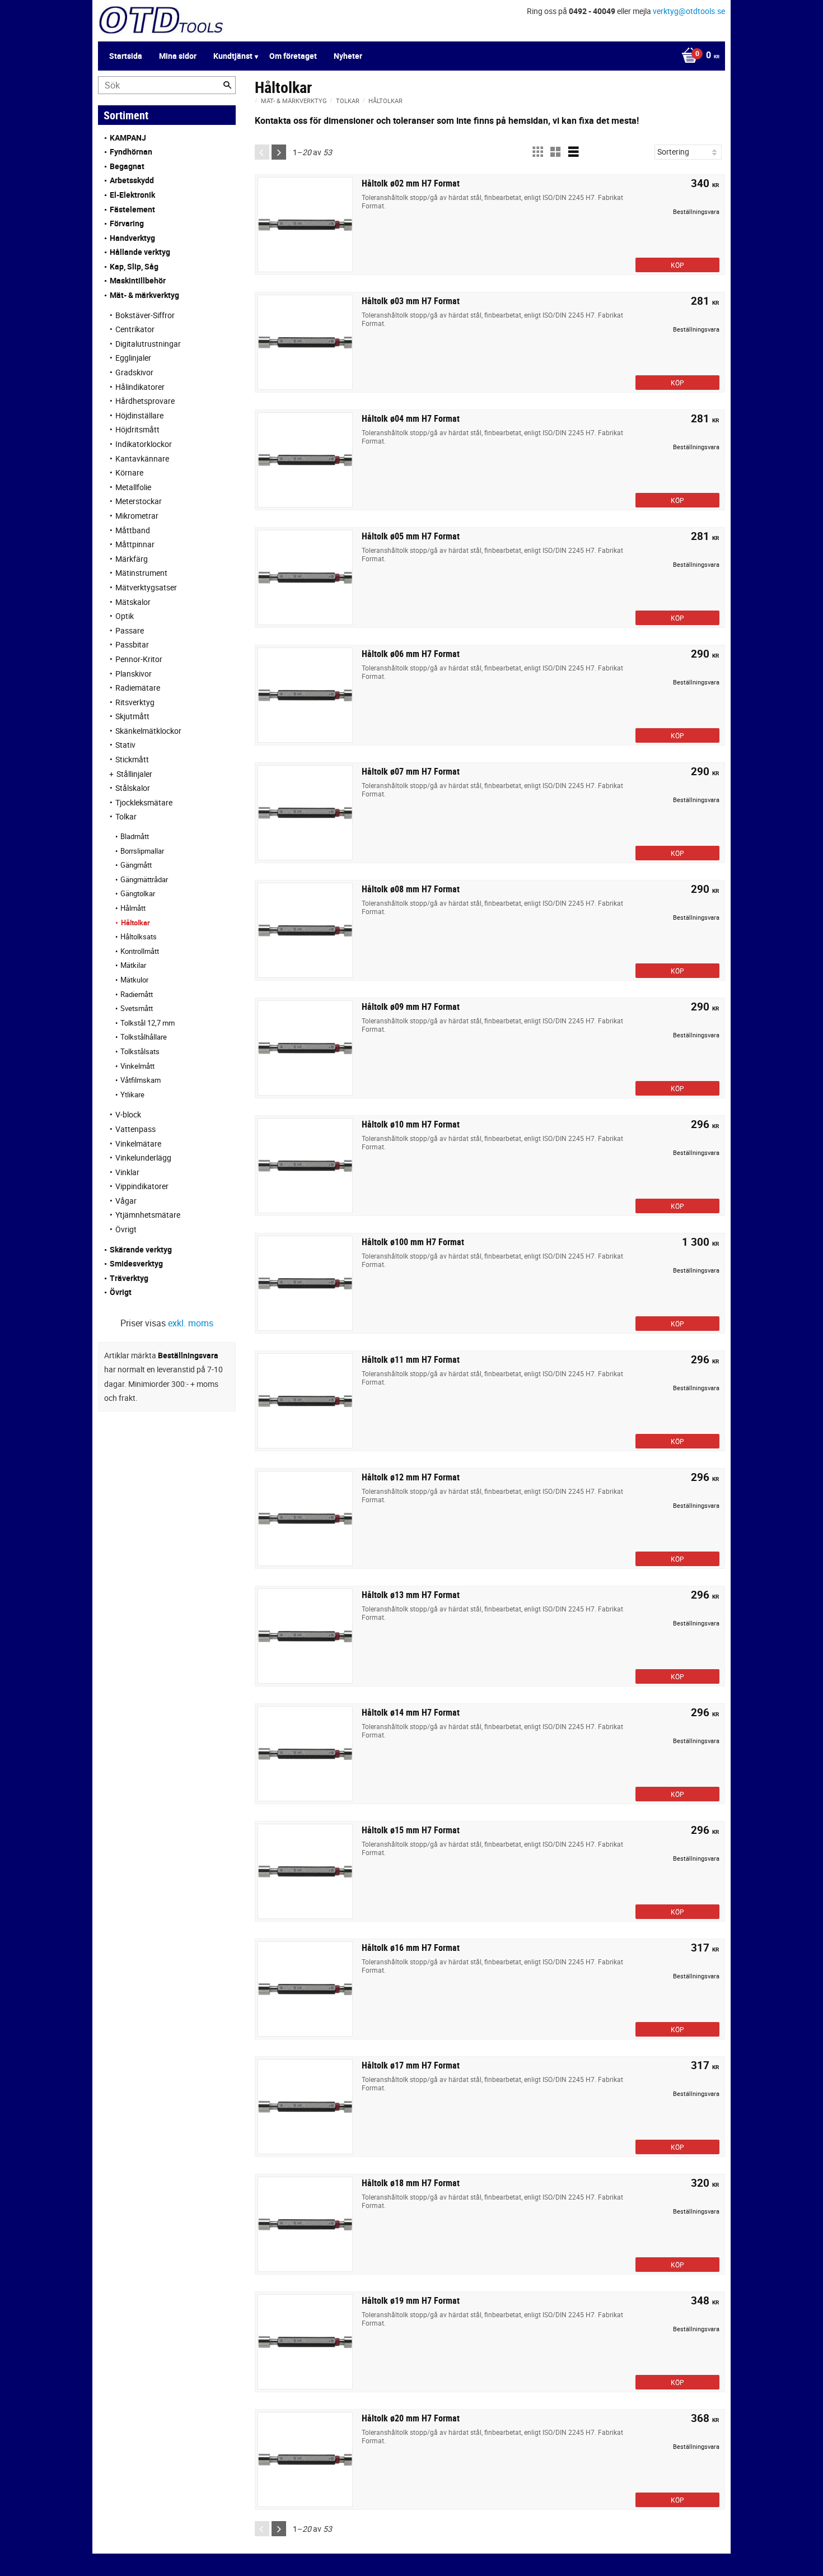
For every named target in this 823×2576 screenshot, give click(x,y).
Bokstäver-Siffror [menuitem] (145, 315)
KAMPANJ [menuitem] (128, 138)
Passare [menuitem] (130, 630)
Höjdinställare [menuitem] (139, 415)
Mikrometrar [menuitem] (137, 516)
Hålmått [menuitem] (133, 908)
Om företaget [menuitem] (293, 56)
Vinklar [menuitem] (127, 1172)
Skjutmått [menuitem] (132, 716)
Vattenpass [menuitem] (135, 1129)
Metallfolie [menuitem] (133, 487)
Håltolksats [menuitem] (139, 937)
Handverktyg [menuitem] (132, 238)
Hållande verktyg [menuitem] (140, 252)
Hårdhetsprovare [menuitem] (145, 401)
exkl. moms (191, 1323)
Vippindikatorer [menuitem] (142, 1186)
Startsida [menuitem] (126, 56)
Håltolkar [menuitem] (135, 923)
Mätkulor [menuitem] (134, 980)
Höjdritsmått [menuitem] (137, 429)
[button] (537, 152)
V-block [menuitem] (128, 1114)
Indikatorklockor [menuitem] (144, 444)
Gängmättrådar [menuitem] (144, 879)
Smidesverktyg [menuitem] (136, 1263)
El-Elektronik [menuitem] (132, 195)
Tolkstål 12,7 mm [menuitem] (148, 1023)
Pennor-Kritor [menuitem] (139, 659)
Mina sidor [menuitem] (178, 56)
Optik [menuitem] (125, 616)
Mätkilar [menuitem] (133, 965)
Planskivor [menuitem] (134, 674)
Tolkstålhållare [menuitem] (144, 1037)
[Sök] (227, 85)
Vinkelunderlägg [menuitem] (143, 1157)
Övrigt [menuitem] (126, 1229)
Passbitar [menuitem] (132, 644)
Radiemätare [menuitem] (138, 688)
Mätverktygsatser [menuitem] (146, 587)
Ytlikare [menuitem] (132, 1094)
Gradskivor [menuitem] (134, 372)
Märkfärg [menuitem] (132, 559)
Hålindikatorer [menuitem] (140, 387)
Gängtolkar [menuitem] (138, 893)
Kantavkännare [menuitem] (142, 458)
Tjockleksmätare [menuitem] (144, 802)
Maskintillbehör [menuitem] (138, 280)
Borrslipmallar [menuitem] (142, 851)
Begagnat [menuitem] (127, 166)
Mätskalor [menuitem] (133, 602)
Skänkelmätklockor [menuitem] (148, 731)
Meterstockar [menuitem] (139, 501)
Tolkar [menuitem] (126, 816)
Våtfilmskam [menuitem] (141, 1080)
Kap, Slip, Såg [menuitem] (134, 266)
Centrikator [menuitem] (135, 329)
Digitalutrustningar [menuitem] (148, 344)
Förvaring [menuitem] (127, 223)
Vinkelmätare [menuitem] (138, 1143)
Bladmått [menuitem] (135, 836)
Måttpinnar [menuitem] (135, 544)
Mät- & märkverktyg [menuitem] (144, 295)
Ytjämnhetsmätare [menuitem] (148, 1215)
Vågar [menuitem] (126, 1201)
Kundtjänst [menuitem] (233, 56)
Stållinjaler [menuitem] (134, 774)
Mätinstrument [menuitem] (141, 573)
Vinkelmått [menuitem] (137, 1066)
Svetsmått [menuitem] (137, 1008)
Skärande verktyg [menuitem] (141, 1249)
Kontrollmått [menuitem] (140, 951)
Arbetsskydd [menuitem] (132, 180)
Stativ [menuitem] (125, 745)
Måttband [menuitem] (133, 530)
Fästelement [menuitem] (132, 209)
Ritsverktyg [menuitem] (135, 702)
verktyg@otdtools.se (689, 11)
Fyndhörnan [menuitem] (131, 152)
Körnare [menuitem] (129, 472)
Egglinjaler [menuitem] (133, 358)
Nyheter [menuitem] (348, 56)
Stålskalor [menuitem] (133, 788)
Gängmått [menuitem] (136, 865)
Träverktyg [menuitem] (129, 1278)
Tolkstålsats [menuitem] (140, 1051)
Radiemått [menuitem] (137, 994)
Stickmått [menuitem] (132, 759)
